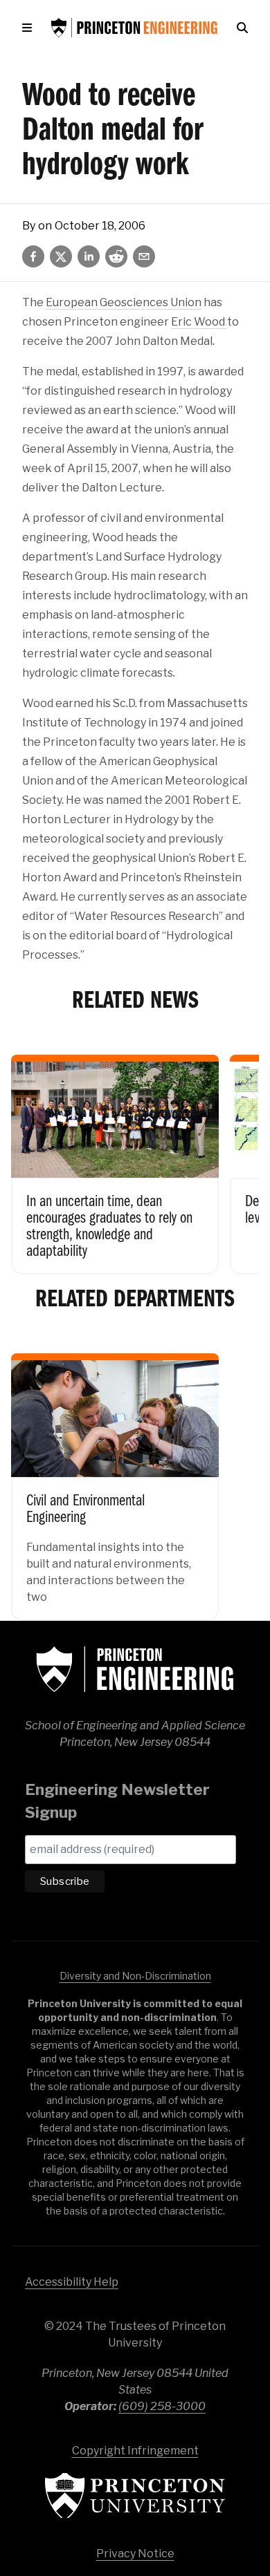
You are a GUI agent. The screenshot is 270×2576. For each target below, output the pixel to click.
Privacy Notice (135, 2554)
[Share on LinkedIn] (89, 256)
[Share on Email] (144, 256)
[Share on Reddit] (116, 256)
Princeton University (135, 2495)
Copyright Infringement (135, 2451)
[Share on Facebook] (33, 256)
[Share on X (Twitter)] (61, 256)
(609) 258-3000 (162, 2406)
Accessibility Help (72, 2282)
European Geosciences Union (124, 302)
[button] (30, 28)
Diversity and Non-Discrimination (135, 1976)
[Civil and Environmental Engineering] (115, 1477)
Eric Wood (199, 322)
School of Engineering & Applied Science (135, 1669)
